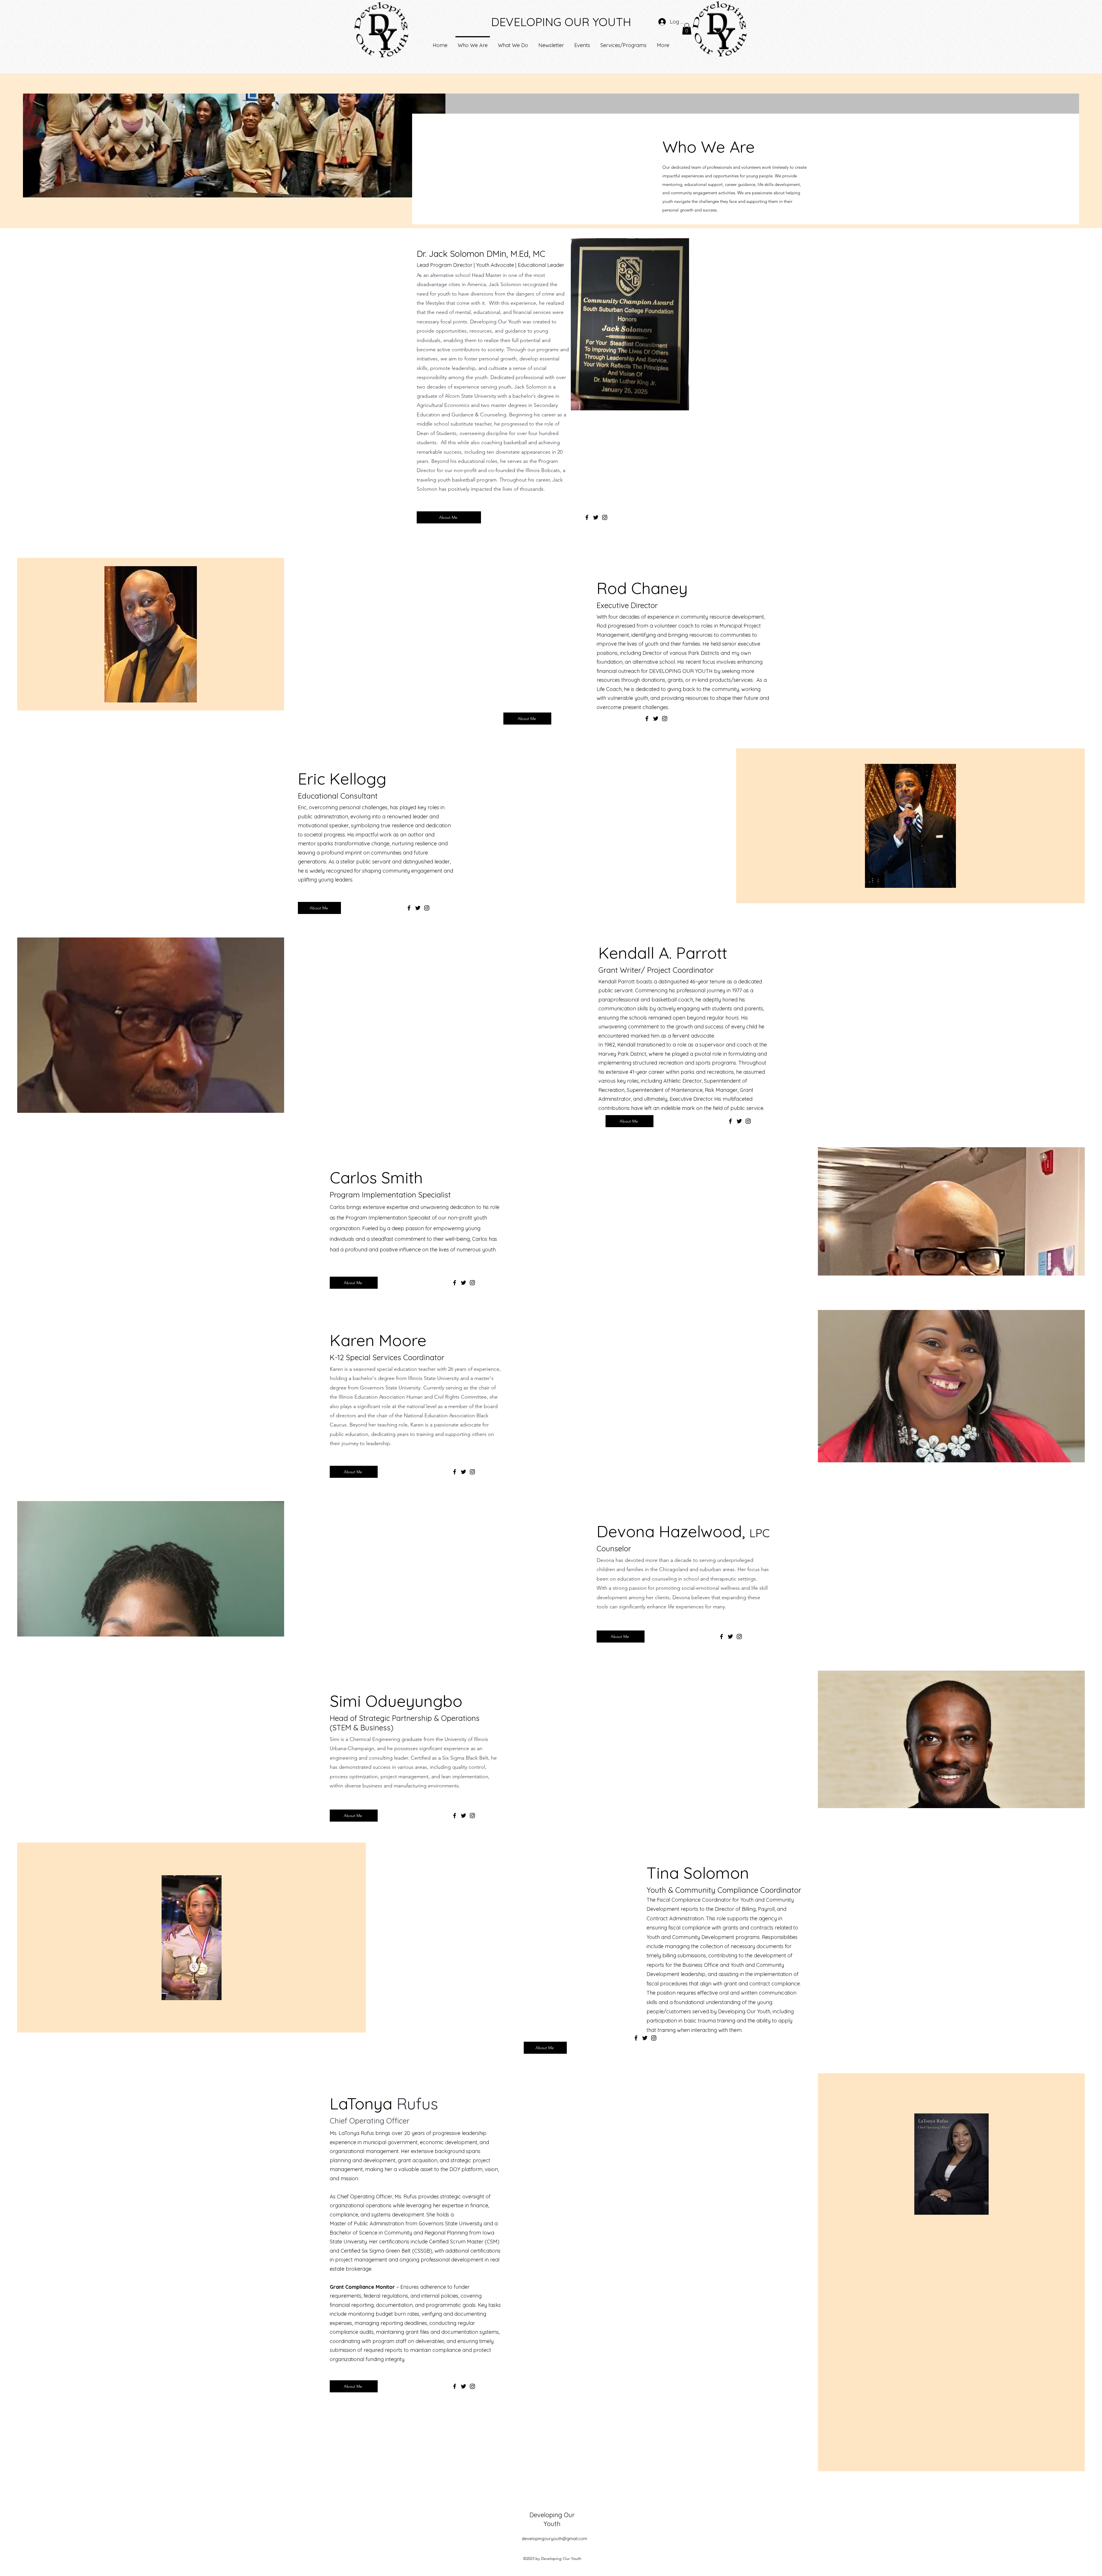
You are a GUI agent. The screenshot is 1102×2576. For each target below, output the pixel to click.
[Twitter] (596, 517)
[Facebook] (587, 517)
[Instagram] (605, 517)
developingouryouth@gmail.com (554, 2539)
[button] (687, 29)
